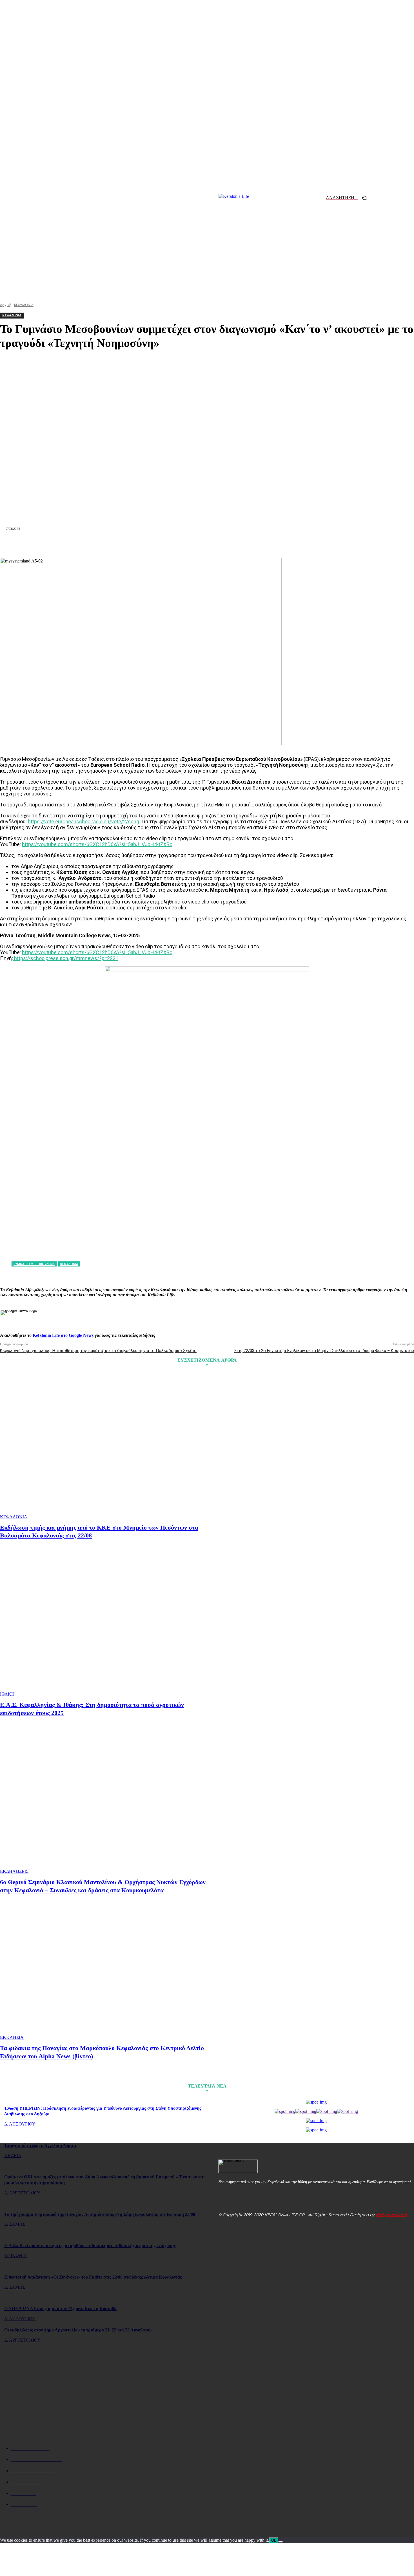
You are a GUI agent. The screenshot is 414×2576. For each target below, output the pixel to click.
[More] (308, 544)
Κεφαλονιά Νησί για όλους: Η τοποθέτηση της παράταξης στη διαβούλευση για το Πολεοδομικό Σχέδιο (98, 1351)
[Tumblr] (248, 544)
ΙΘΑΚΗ (7, 1694)
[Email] (207, 544)
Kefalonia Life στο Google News (63, 1335)
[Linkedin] (187, 544)
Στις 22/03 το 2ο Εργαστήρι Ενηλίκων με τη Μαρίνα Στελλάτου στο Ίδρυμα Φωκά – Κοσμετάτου (324, 1351)
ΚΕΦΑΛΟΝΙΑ (14, 1517)
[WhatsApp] (166, 544)
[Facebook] (106, 544)
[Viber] (288, 544)
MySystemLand (391, 2215)
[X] (126, 544)
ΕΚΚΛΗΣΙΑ (12, 2037)
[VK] (268, 544)
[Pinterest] (146, 544)
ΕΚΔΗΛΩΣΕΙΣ (14, 1871)
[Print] (227, 544)
